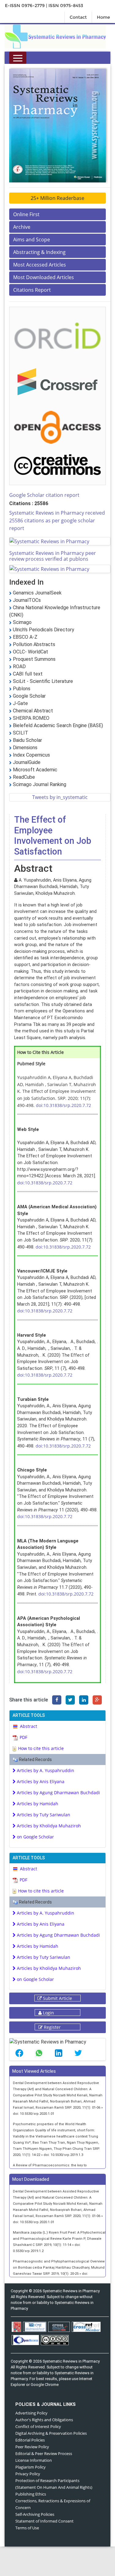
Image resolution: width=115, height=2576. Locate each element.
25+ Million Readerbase (57, 198)
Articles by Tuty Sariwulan (43, 1815)
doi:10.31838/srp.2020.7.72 (63, 1105)
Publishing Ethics (31, 2494)
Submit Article (57, 1998)
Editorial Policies (30, 2440)
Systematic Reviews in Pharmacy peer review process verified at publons (53, 556)
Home (103, 17)
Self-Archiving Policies (35, 2514)
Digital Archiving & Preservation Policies (51, 2433)
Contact (78, 17)
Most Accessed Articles (40, 265)
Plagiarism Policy (31, 2467)
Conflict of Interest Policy (38, 2426)
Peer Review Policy (32, 2447)
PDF (23, 1737)
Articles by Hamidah (37, 1804)
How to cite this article (41, 1748)
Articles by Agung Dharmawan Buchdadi (58, 1793)
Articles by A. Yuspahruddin (45, 1770)
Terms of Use (27, 2528)
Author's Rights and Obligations (44, 2420)
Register (52, 2027)
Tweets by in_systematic (60, 797)
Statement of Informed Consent (44, 2521)
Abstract (29, 1726)
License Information (34, 2460)
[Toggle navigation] (18, 58)
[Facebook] (57, 1700)
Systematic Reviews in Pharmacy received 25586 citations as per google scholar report (57, 520)
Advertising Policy (31, 2413)
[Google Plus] (97, 1700)
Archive (22, 227)
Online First (26, 214)
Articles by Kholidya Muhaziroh (48, 1826)
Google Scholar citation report (44, 495)
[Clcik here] (57, 335)
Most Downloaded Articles (44, 277)
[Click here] (55, 36)
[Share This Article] (19, 2053)
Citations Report (32, 290)
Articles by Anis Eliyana (40, 1781)
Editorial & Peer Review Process (44, 2453)
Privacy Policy (28, 2474)
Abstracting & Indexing (39, 252)
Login (48, 2013)
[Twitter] (70, 1700)
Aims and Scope (32, 240)
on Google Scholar (35, 1837)
